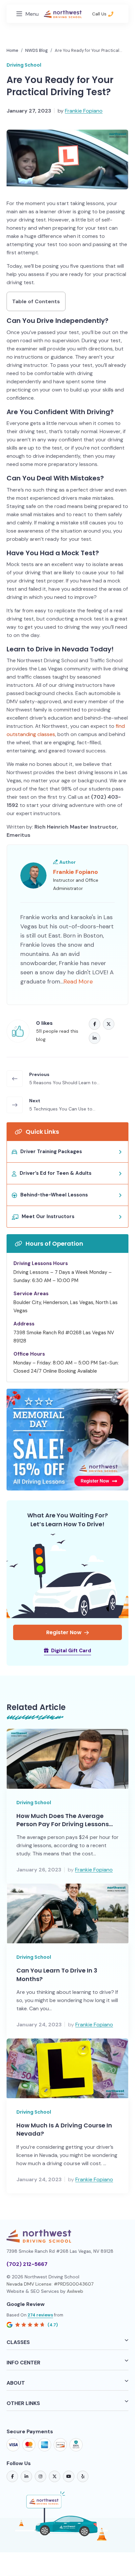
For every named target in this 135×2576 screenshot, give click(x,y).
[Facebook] (95, 1024)
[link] (12, 2476)
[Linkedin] (95, 1038)
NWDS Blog (37, 50)
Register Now (64, 1632)
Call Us (100, 14)
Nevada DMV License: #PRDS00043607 (50, 2284)
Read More (78, 982)
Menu (32, 14)
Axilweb (75, 2291)
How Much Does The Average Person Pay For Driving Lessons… (65, 1820)
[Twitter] (109, 1024)
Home (12, 50)
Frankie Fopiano (84, 111)
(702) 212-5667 (27, 2264)
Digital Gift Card (71, 1651)
